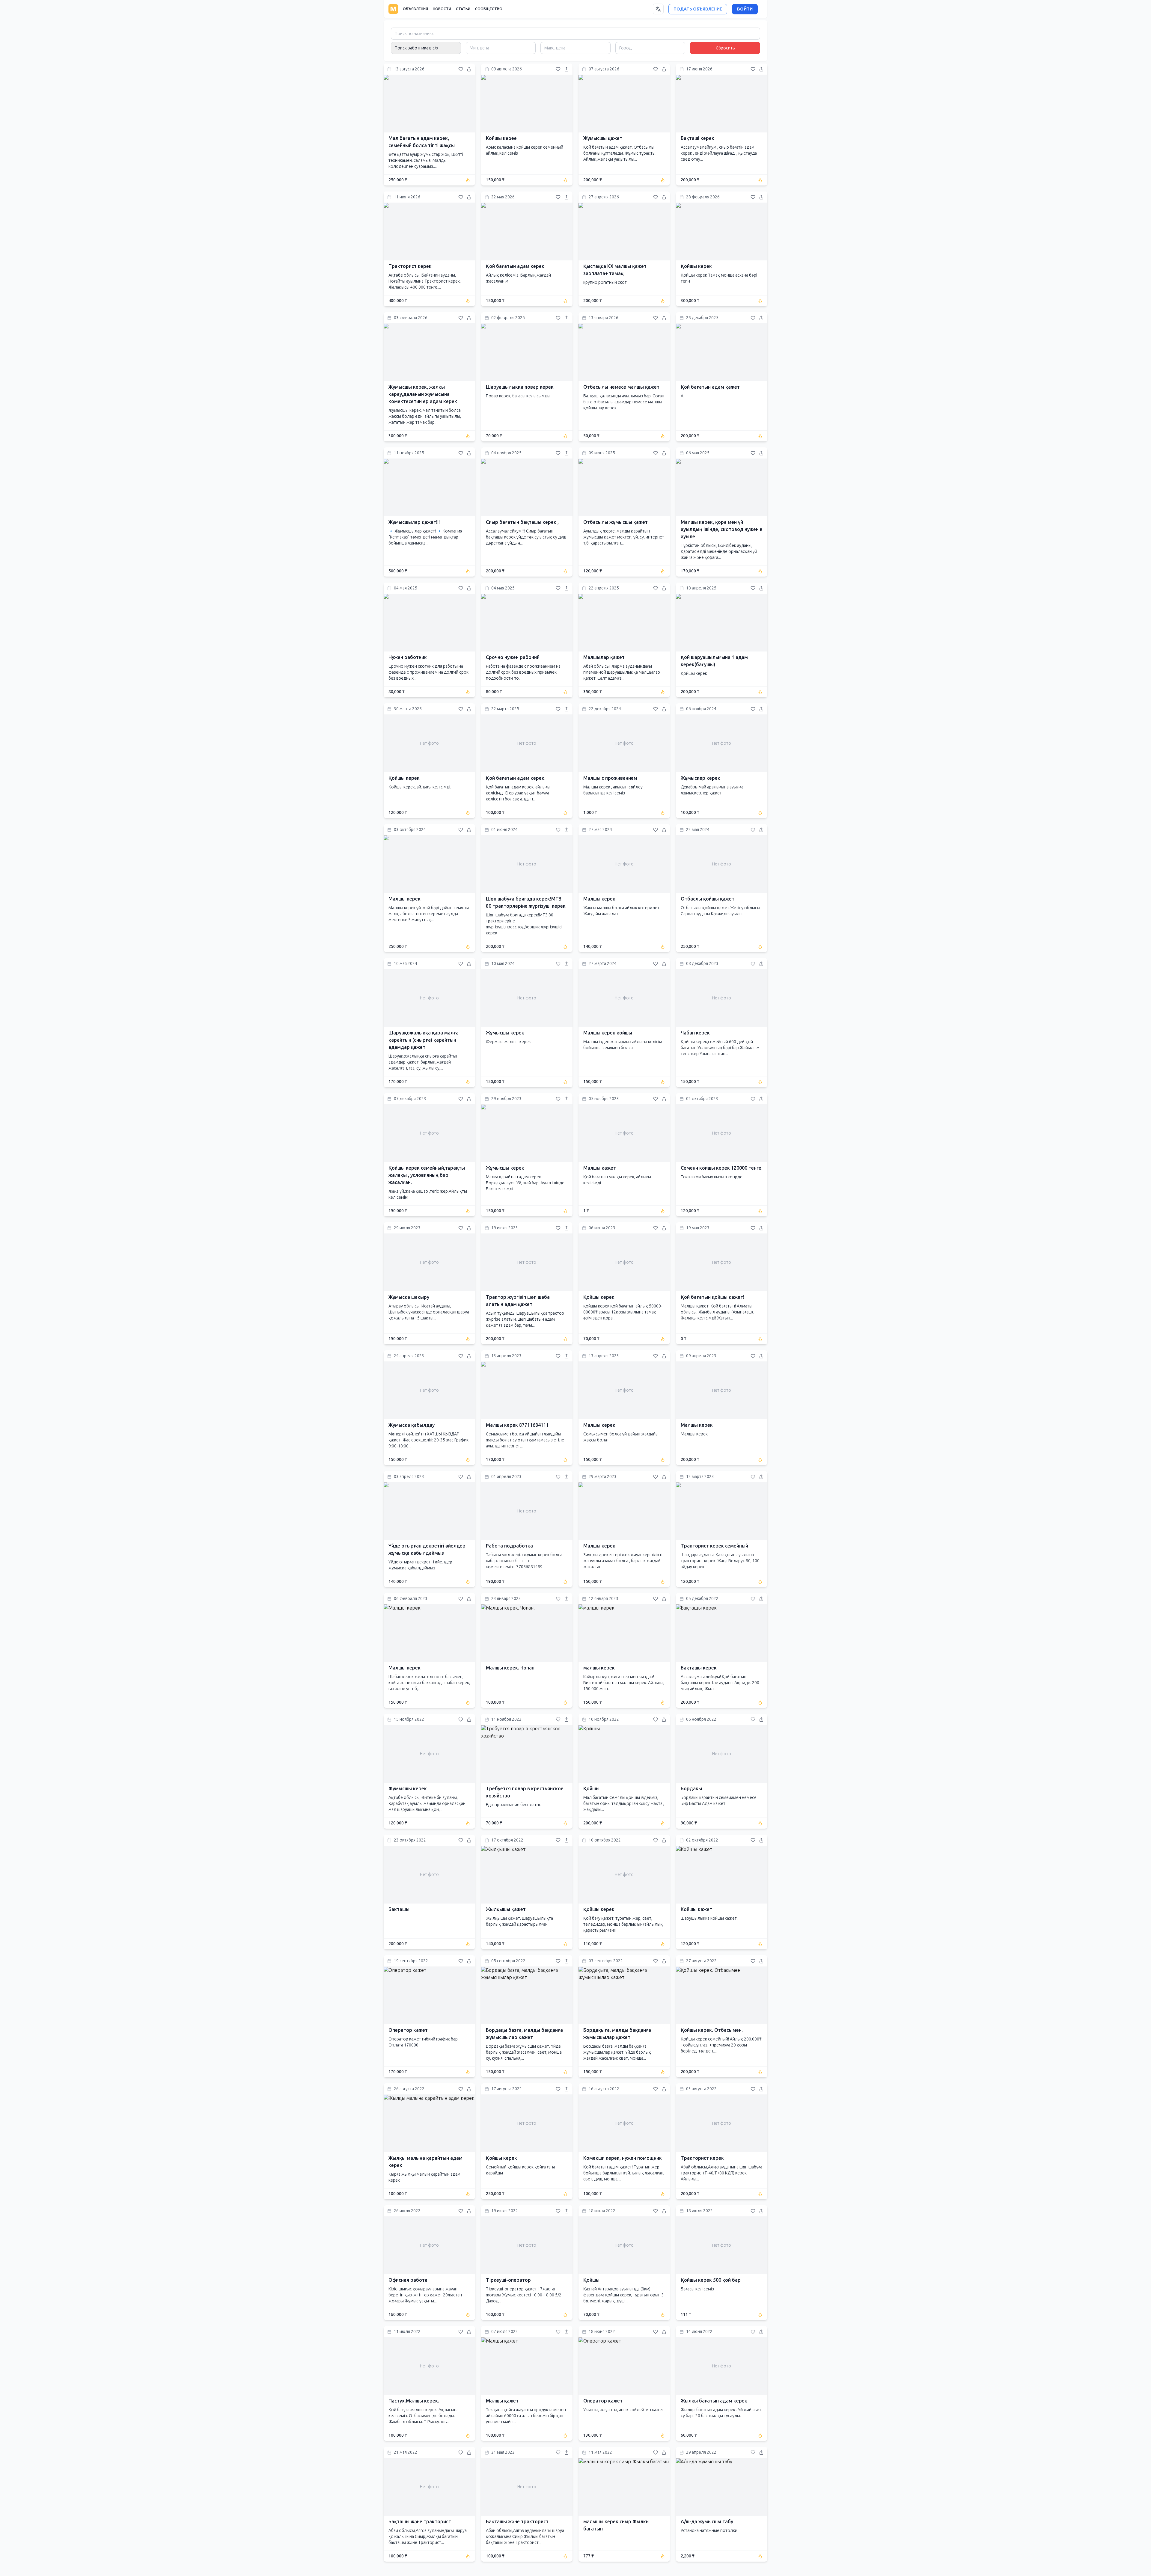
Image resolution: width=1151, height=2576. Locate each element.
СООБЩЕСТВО (489, 9)
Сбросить (725, 48)
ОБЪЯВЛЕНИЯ (415, 9)
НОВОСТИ (442, 9)
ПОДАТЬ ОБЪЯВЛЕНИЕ (698, 9)
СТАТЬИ (463, 9)
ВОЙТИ (745, 9)
